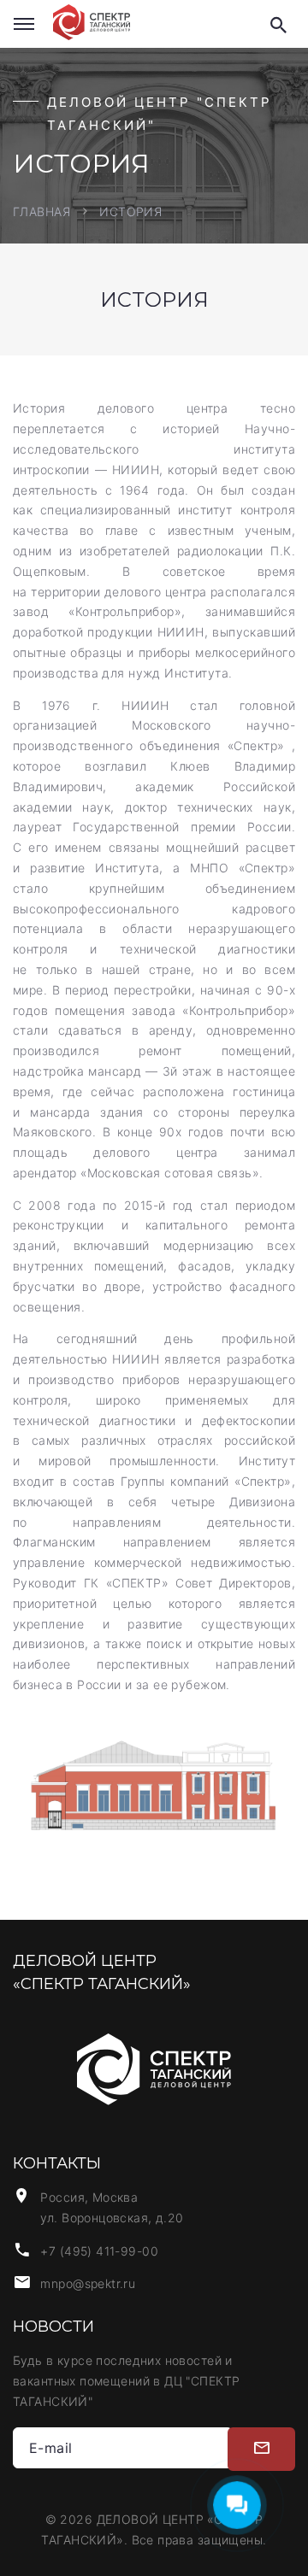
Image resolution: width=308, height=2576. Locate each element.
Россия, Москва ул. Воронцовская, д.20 (112, 2207)
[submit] (261, 2450)
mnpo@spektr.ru (88, 2283)
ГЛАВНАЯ (41, 211)
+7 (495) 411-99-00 (99, 2251)
